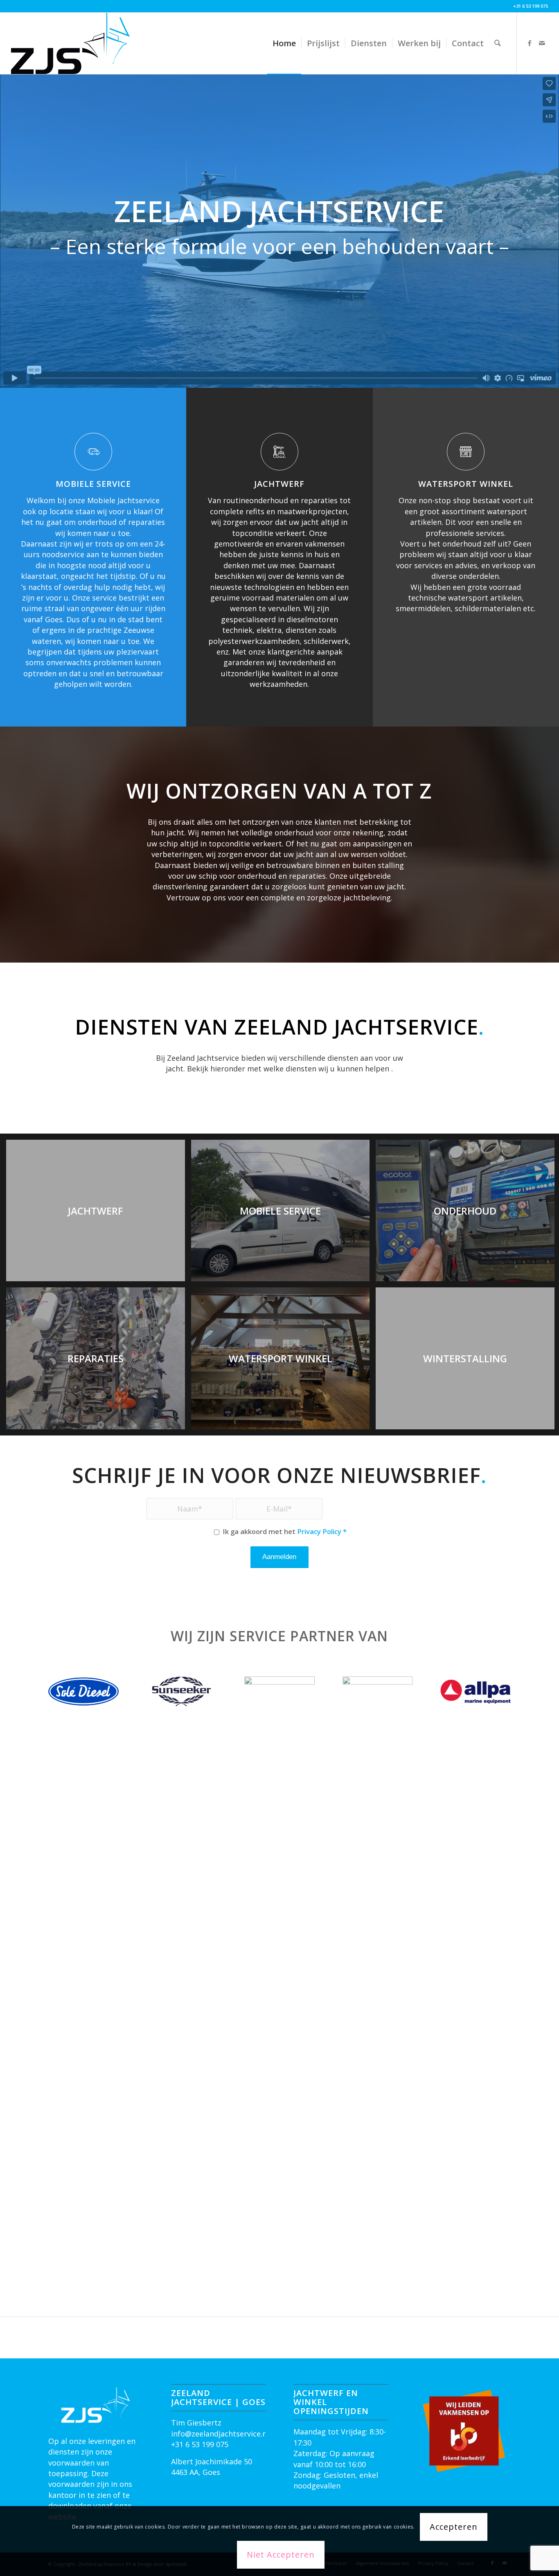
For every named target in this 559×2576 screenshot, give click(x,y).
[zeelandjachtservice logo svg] (71, 43)
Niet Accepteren (281, 2555)
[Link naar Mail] (542, 43)
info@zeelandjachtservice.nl (220, 2434)
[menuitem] (284, 43)
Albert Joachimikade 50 (212, 2461)
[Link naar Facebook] (530, 43)
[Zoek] (498, 43)
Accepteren (454, 2527)
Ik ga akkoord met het (285, 1531)
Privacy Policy (319, 1531)
